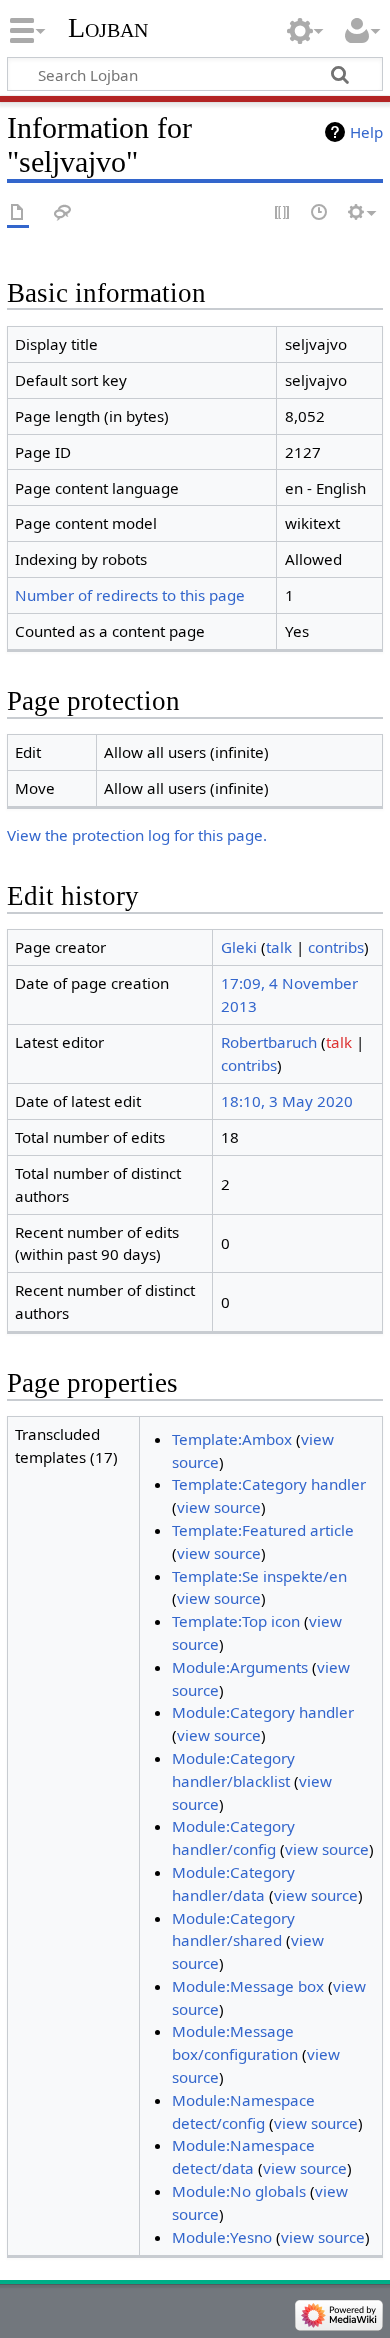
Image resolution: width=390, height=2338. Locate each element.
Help (366, 132)
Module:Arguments (240, 1667)
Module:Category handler (263, 1712)
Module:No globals (239, 2191)
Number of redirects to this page (130, 595)
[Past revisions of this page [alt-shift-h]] (320, 213)
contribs (336, 947)
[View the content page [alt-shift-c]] (18, 213)
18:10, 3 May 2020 (287, 1101)
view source (219, 1507)
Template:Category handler (269, 1484)
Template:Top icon (236, 1621)
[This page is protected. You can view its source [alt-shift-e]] (283, 213)
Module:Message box (248, 1986)
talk (279, 947)
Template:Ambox (232, 1439)
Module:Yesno (222, 2237)
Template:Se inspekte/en (259, 1576)
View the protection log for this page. (137, 835)
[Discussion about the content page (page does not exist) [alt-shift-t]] (63, 213)
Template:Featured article (263, 1530)
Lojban (108, 27)
